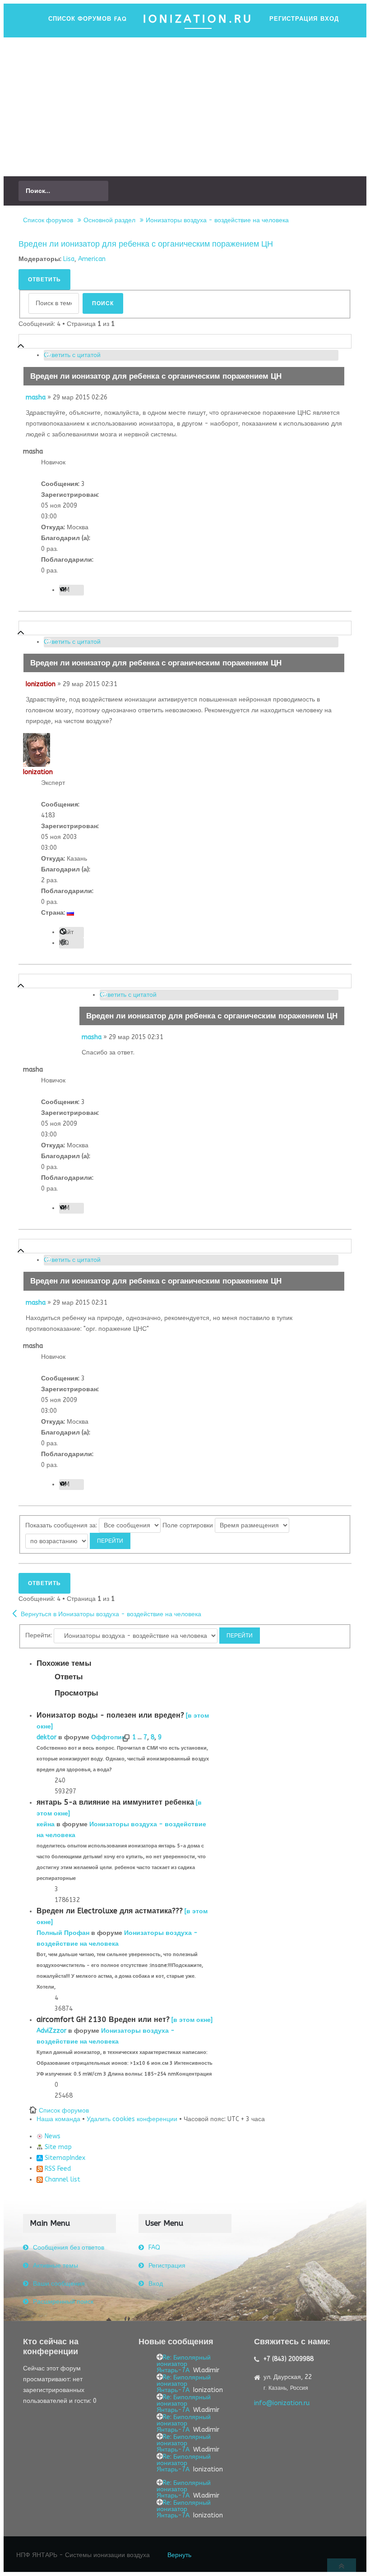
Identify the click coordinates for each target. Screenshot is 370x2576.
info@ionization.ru (282, 2403)
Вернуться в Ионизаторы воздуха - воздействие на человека (111, 1614)
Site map (57, 2147)
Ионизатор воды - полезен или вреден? (110, 1715)
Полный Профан (63, 1933)
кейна (46, 1824)
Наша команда (58, 2119)
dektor (46, 1737)
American (92, 259)
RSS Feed (57, 2169)
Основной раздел (109, 220)
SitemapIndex (64, 2158)
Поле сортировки (189, 1525)
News (52, 2136)
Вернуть (179, 2555)
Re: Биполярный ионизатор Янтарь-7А (184, 2364)
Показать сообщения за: (62, 1525)
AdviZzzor (51, 2031)
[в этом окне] (192, 2020)
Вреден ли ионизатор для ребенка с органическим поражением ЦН (146, 244)
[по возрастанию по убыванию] (78, 1541)
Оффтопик (108, 1737)
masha (36, 397)
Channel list (62, 2180)
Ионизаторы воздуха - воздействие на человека (217, 220)
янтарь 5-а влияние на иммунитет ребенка (115, 1802)
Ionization (41, 684)
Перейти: (39, 1635)
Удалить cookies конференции (132, 2119)
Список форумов (48, 220)
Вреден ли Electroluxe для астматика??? (110, 1911)
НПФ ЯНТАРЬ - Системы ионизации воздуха (83, 2555)
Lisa (69, 259)
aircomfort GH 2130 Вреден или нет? (103, 2019)
